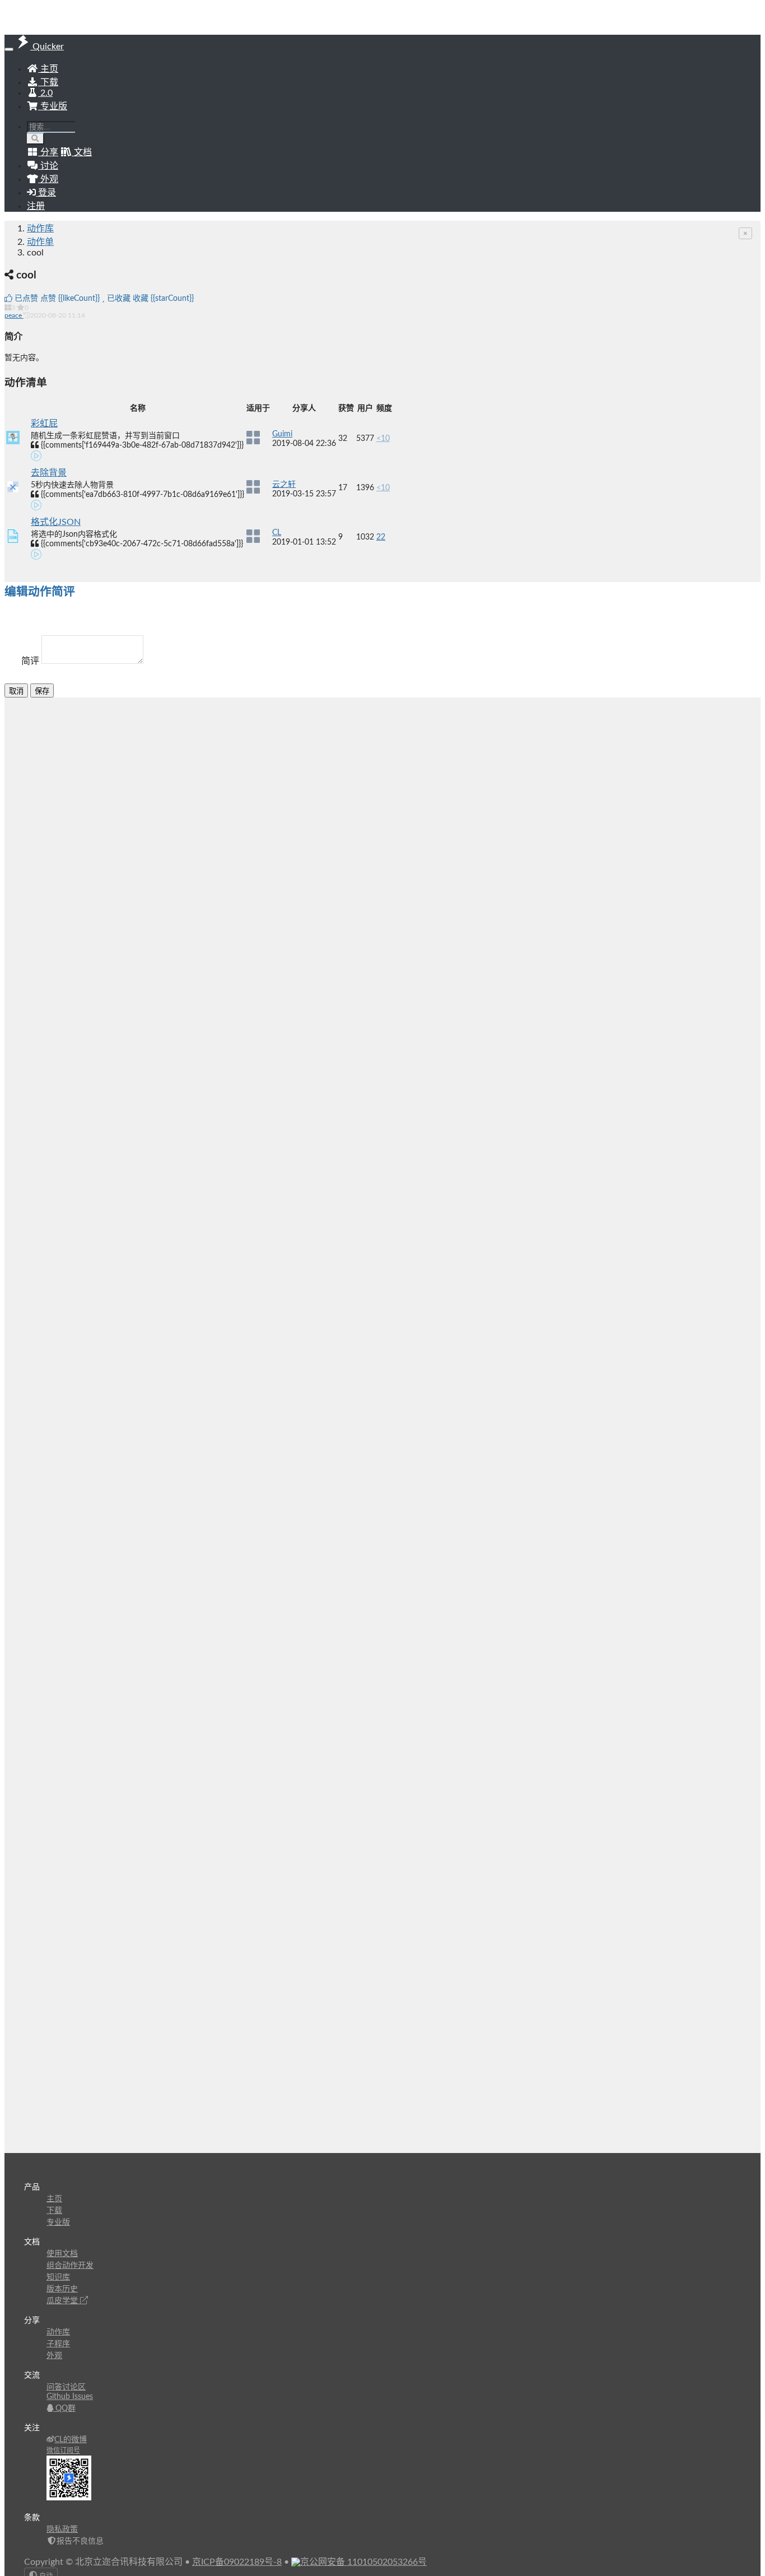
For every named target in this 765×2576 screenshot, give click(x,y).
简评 (30, 661)
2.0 (45, 93)
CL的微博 (71, 2440)
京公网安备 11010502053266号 (363, 2562)
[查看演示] (36, 458)
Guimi (282, 434)
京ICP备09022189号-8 (237, 2562)
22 (381, 537)
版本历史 (62, 2289)
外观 (54, 2356)
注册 (36, 206)
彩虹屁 (44, 424)
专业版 (53, 106)
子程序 (58, 2344)
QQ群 (64, 2408)
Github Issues (70, 2397)
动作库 (40, 229)
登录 (46, 193)
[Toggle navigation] (9, 49)
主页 (48, 69)
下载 (48, 82)
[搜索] (36, 139)
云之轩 (284, 485)
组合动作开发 (70, 2266)
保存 (42, 691)
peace (14, 315)
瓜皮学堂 (63, 2301)
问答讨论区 (66, 2387)
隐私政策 (62, 2529)
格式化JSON (56, 522)
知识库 (58, 2277)
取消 (16, 691)
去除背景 (49, 473)
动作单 (40, 242)
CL (277, 533)
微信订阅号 (63, 2451)
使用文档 (62, 2254)
